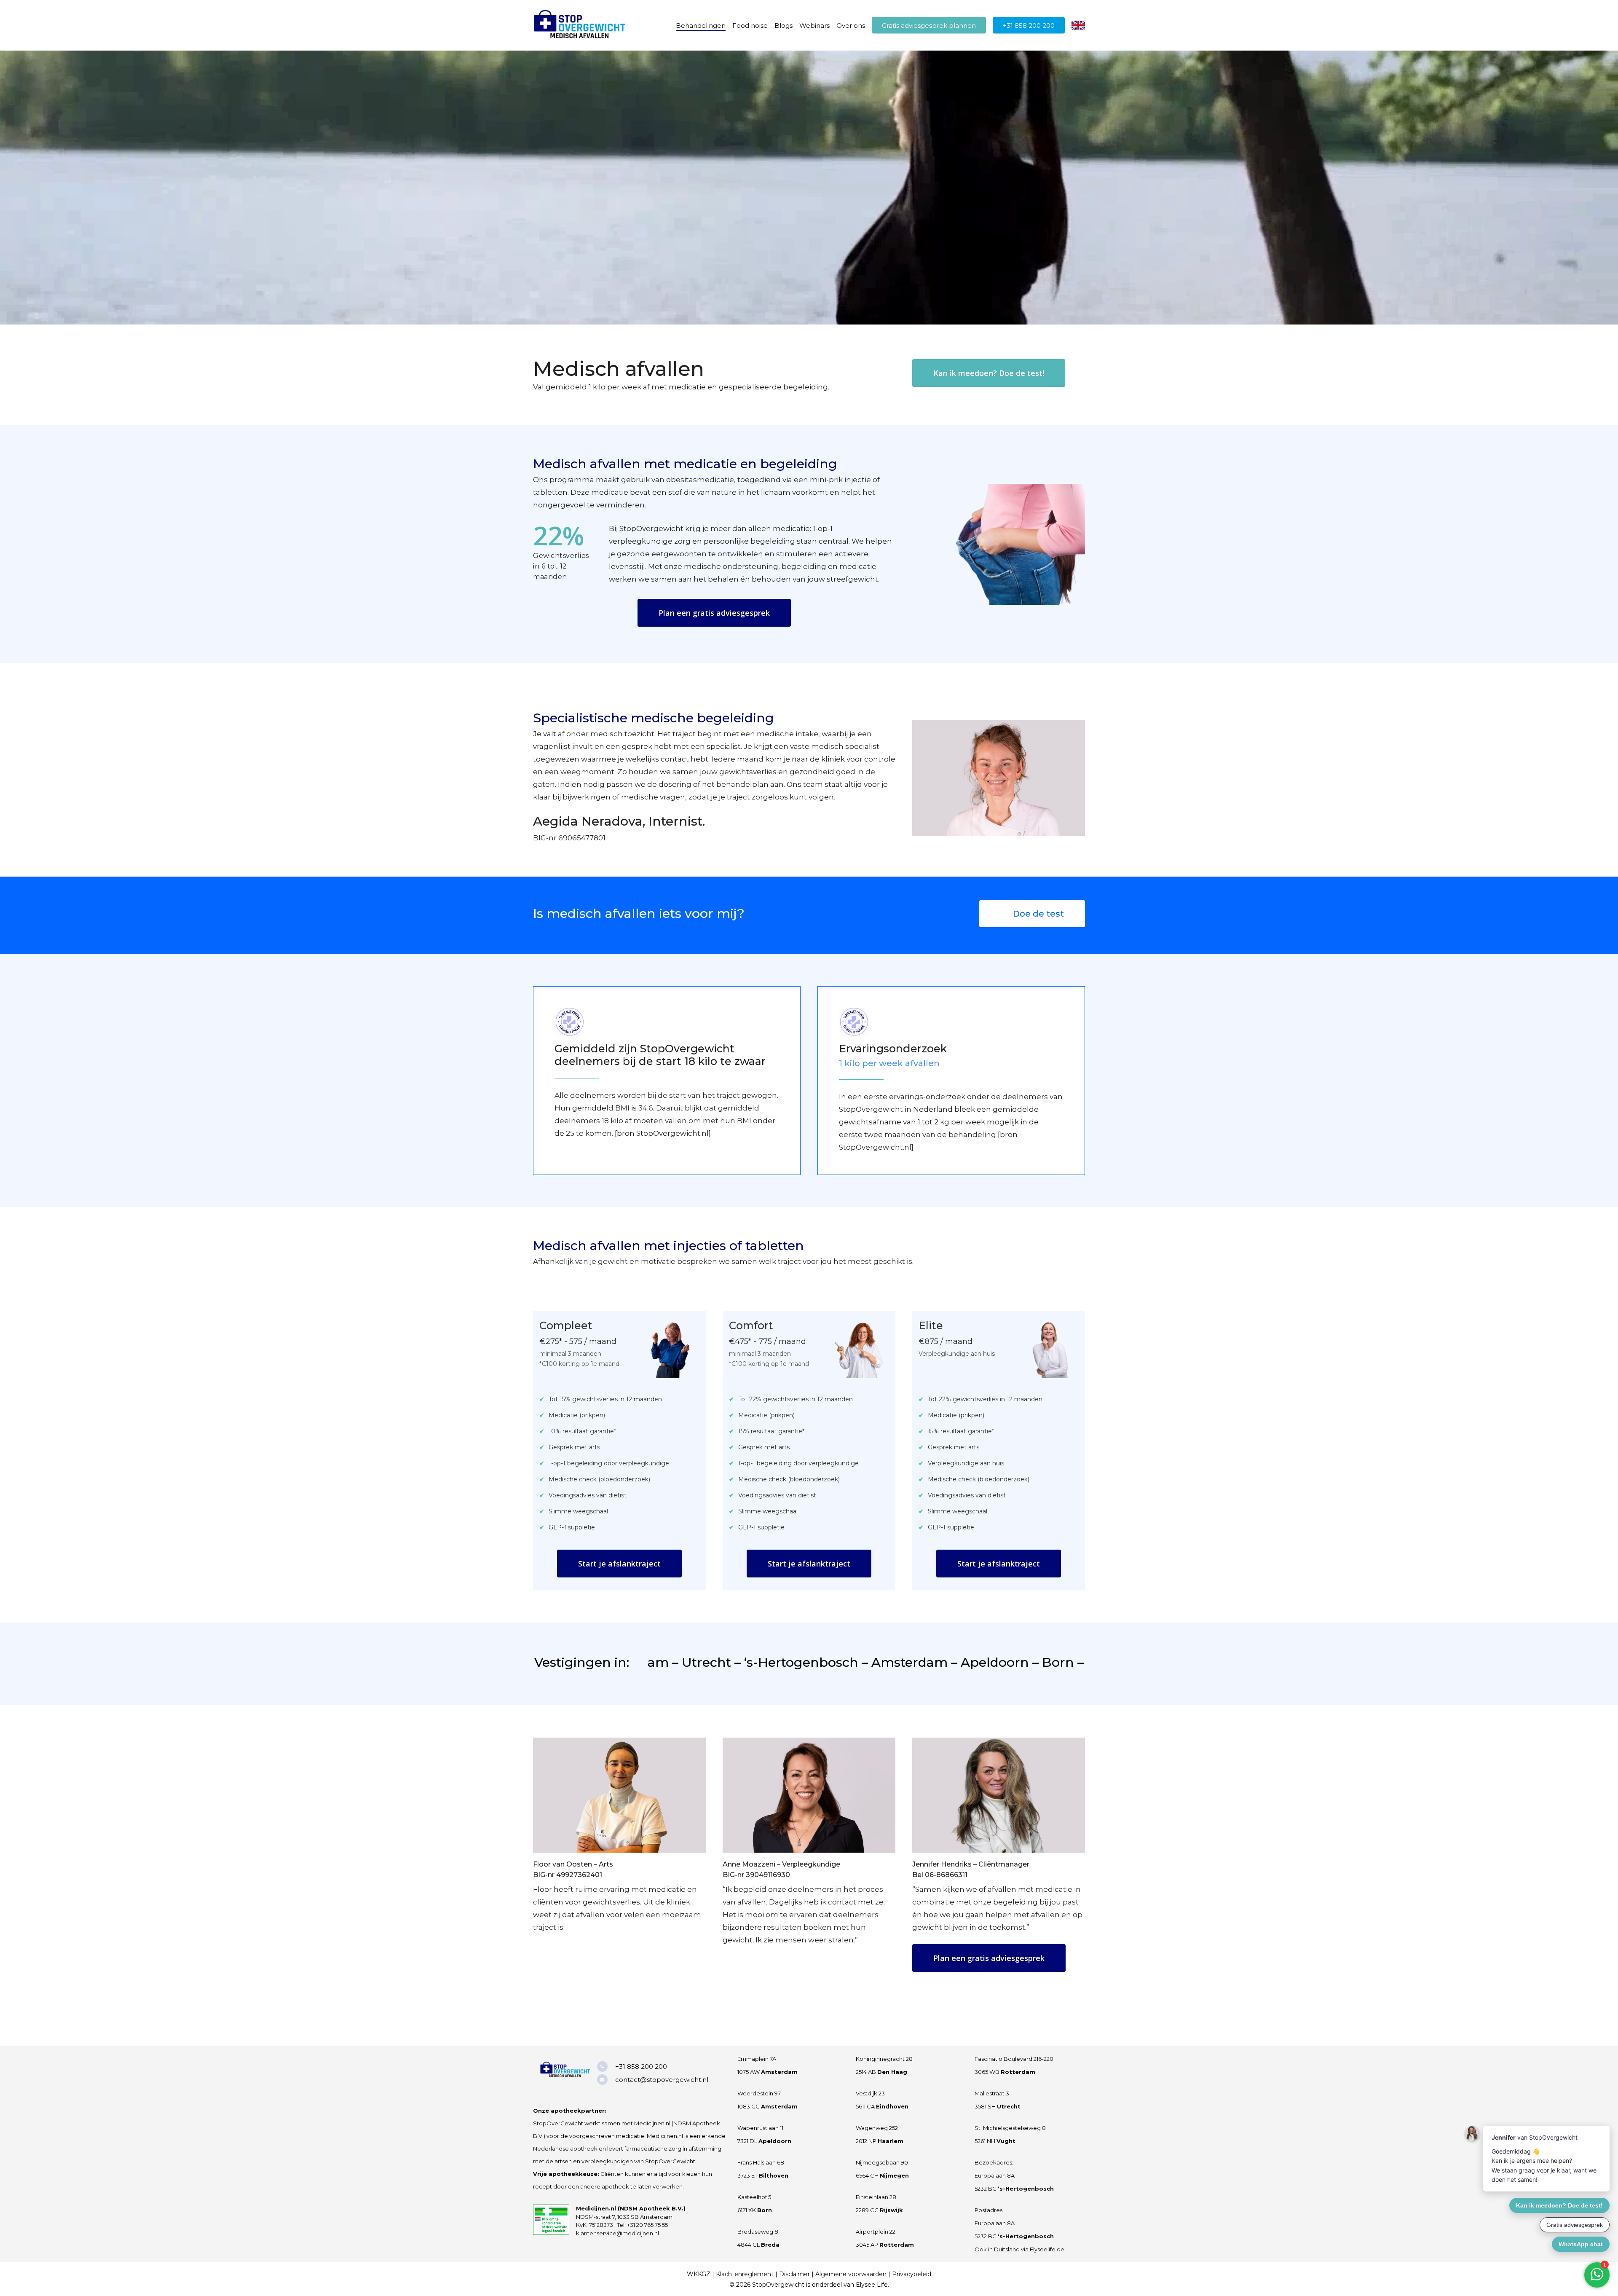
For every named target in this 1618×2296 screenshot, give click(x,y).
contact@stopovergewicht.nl (662, 2080)
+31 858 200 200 (641, 2067)
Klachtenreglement (745, 2274)
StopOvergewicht (778, 2285)
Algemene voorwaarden (851, 2274)
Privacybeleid (912, 2274)
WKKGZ (699, 2274)
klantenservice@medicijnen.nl (617, 2233)
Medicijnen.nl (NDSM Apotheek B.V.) (631, 2208)
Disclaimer (794, 2274)
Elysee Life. (872, 2285)
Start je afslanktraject (619, 1564)
